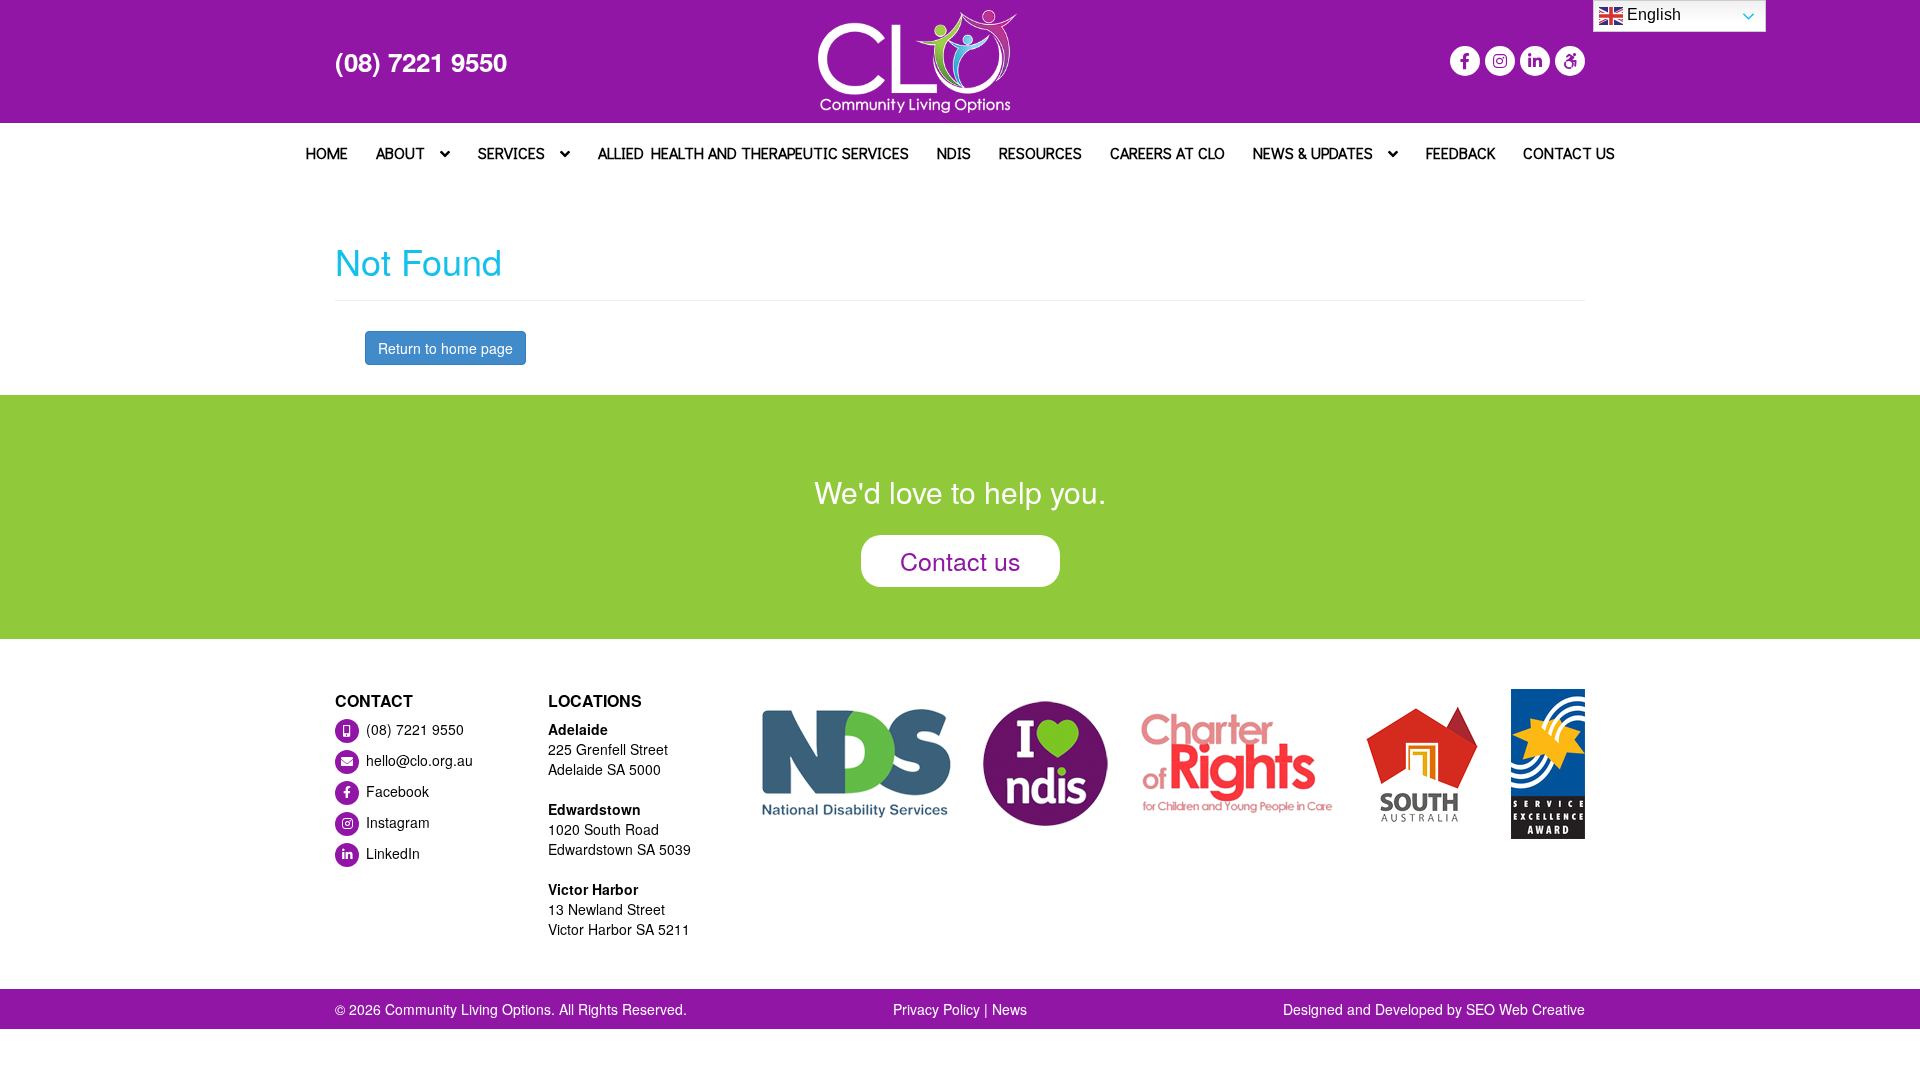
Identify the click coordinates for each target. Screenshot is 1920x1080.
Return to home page (445, 348)
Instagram (396, 822)
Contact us (960, 560)
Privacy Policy (936, 1009)
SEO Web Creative (1525, 1009)
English (1652, 14)
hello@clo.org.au (417, 760)
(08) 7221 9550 (421, 61)
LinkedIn (391, 853)
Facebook (395, 791)
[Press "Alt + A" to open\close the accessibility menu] (1567, 61)
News (1009, 1009)
